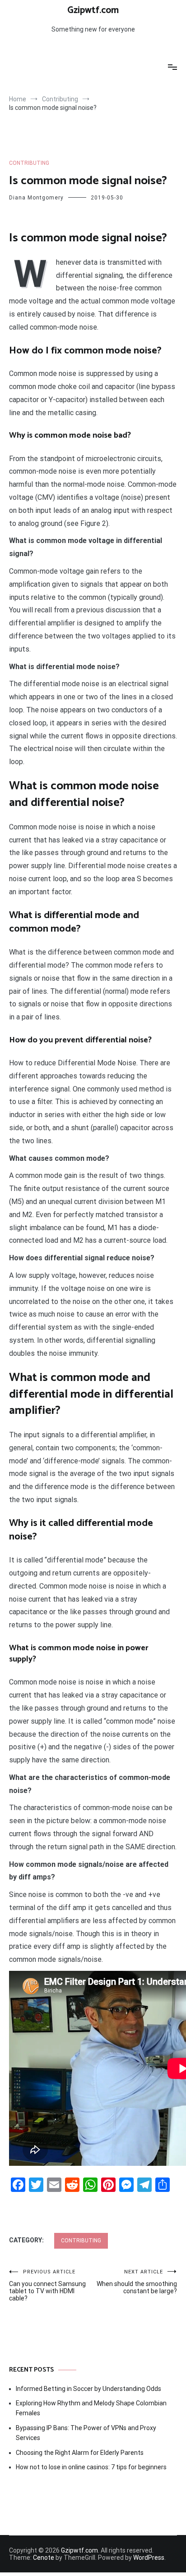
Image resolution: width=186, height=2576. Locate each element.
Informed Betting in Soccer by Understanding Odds (88, 2389)
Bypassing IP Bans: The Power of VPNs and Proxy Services (86, 2433)
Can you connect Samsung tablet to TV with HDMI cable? (47, 2285)
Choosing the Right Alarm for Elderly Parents (80, 2453)
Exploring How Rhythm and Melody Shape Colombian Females (91, 2408)
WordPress (149, 2558)
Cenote (44, 2558)
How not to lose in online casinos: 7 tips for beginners (91, 2467)
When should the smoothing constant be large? (137, 2282)
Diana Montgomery (36, 198)
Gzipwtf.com (93, 10)
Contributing (29, 163)
